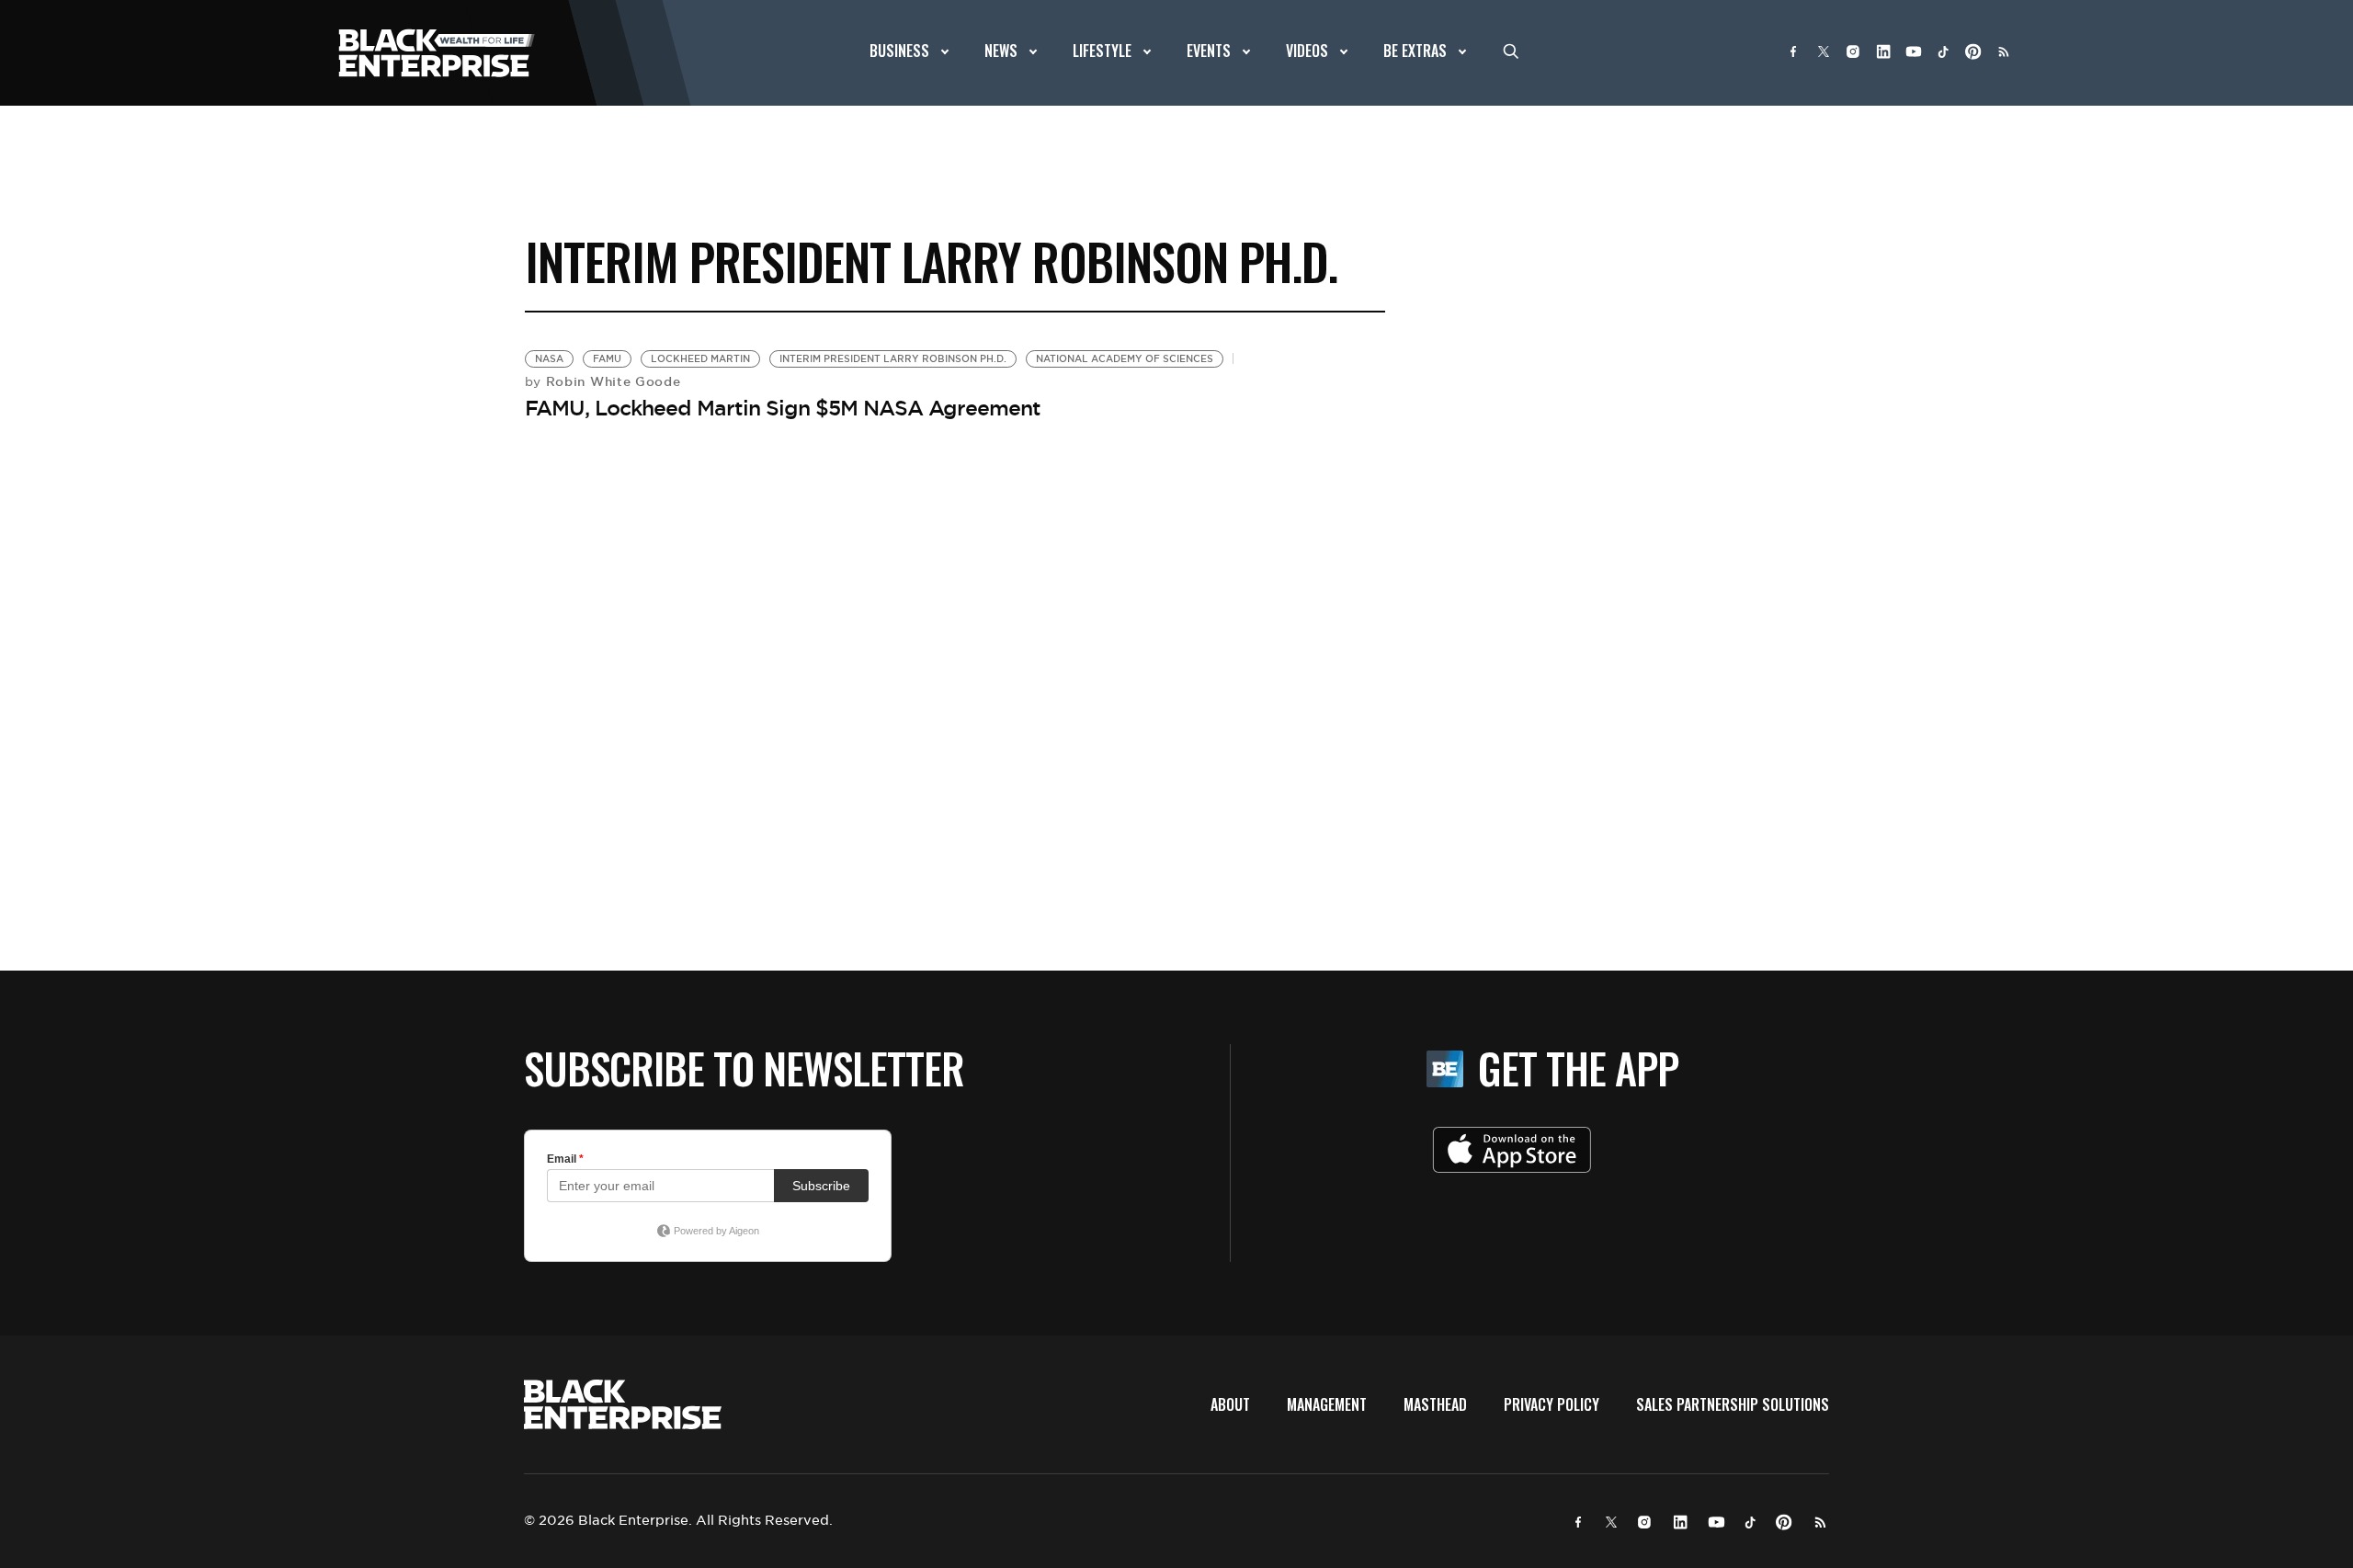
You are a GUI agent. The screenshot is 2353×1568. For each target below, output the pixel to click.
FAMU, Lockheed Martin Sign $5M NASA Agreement (783, 408)
